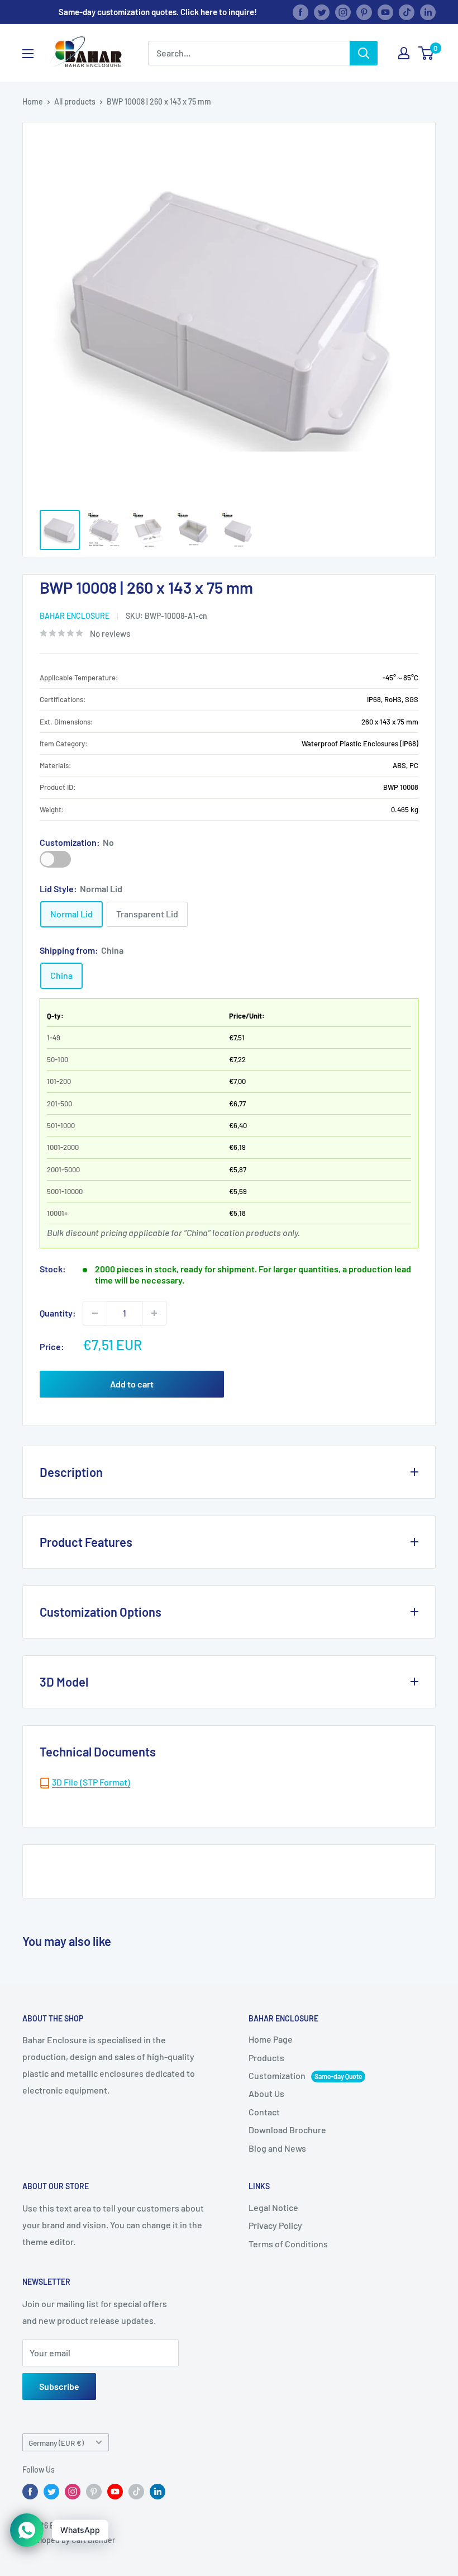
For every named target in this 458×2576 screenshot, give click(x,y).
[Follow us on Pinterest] (364, 12)
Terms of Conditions (288, 2244)
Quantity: (58, 1313)
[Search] (364, 53)
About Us (266, 2093)
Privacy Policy (275, 2225)
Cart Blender (93, 2540)
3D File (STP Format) (91, 1782)
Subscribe (59, 2386)
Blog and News (277, 2148)
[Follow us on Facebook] (300, 12)
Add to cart (132, 1384)
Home (33, 101)
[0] (426, 53)
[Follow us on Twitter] (322, 12)
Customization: (77, 842)
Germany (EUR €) (56, 2443)
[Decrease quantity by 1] (95, 1313)
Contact (264, 2112)
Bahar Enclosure (75, 616)
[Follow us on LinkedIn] (428, 12)
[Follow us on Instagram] (343, 12)
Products (266, 2058)
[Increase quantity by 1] (154, 1313)
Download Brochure (287, 2130)
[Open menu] (28, 54)
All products (75, 101)
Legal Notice (273, 2207)
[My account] (404, 53)
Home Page (271, 2039)
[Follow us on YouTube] (385, 12)
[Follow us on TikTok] (407, 12)
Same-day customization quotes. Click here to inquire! (158, 12)
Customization (55, 859)
